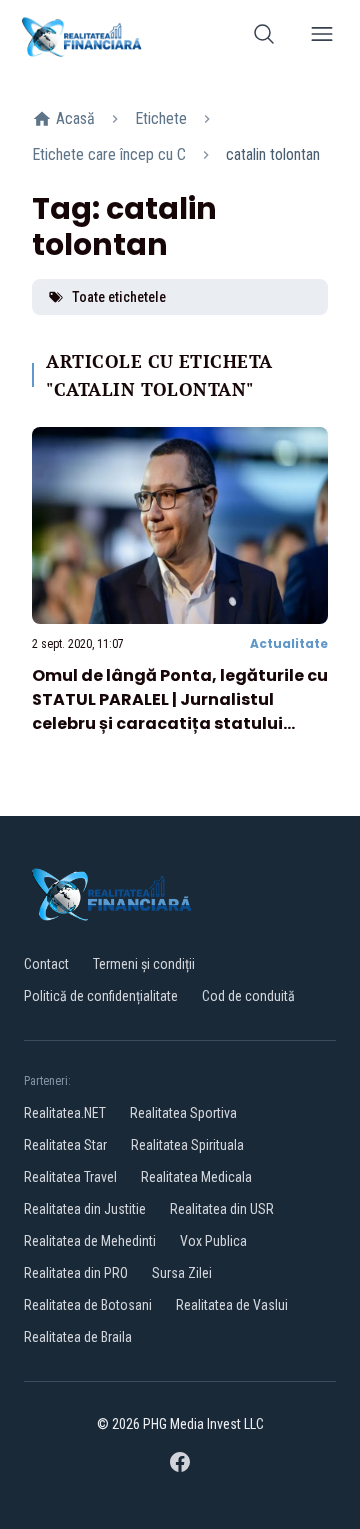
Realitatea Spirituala (187, 1145)
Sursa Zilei (182, 1273)
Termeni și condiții (144, 964)
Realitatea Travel (70, 1177)
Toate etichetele (119, 297)
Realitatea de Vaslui (232, 1305)
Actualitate (289, 643)
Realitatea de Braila (78, 1337)
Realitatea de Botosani (88, 1305)
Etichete (161, 118)
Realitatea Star (65, 1145)
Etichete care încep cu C (109, 154)
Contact (46, 964)
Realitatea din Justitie (85, 1209)
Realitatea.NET (65, 1113)
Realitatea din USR (222, 1209)
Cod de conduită (248, 996)
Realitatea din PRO (76, 1273)
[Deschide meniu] (322, 37)
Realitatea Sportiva (183, 1113)
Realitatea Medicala (196, 1177)
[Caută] (264, 37)
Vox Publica (213, 1241)
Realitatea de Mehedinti (90, 1241)
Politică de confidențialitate (101, 996)
